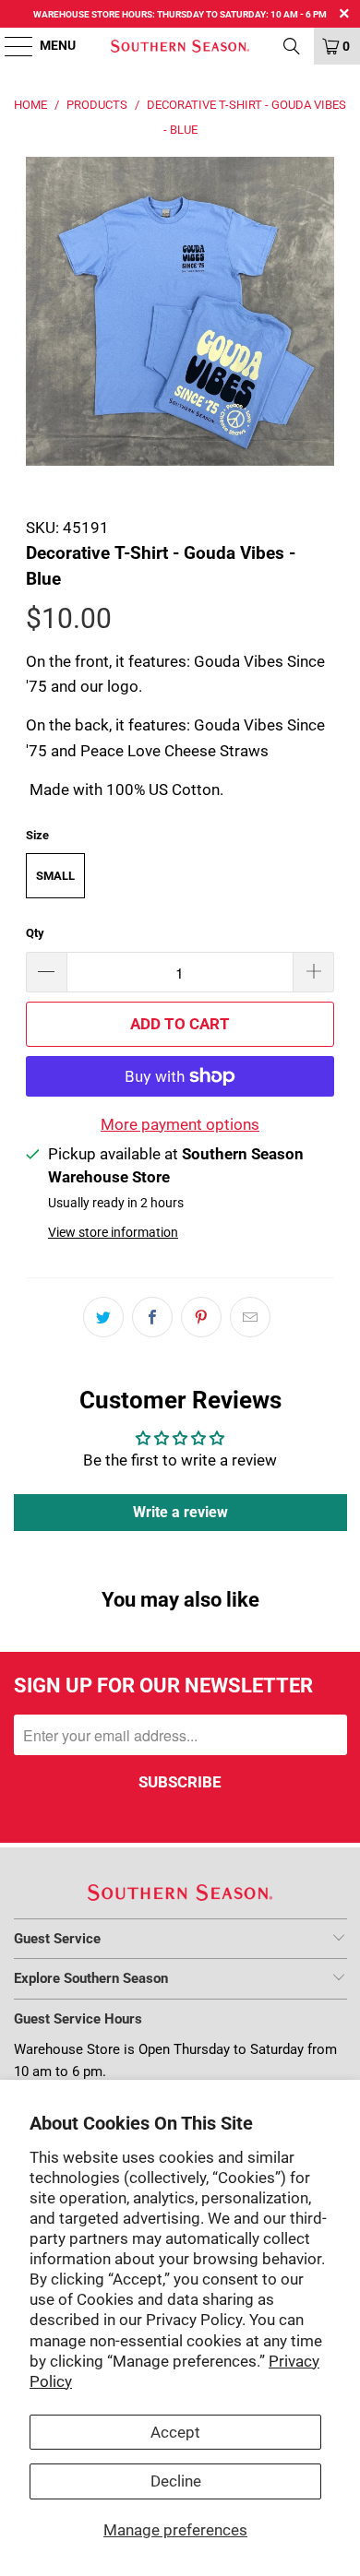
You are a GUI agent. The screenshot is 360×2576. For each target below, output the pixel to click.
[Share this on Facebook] (152, 1317)
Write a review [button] (180, 1512)
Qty (35, 933)
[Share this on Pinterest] (201, 1317)
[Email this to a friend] (250, 1317)
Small (55, 876)
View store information (113, 1233)
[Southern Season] (180, 46)
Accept (175, 2432)
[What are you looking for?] (292, 46)
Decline (176, 2481)
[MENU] (10, 46)
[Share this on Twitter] (103, 1317)
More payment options (180, 1124)
